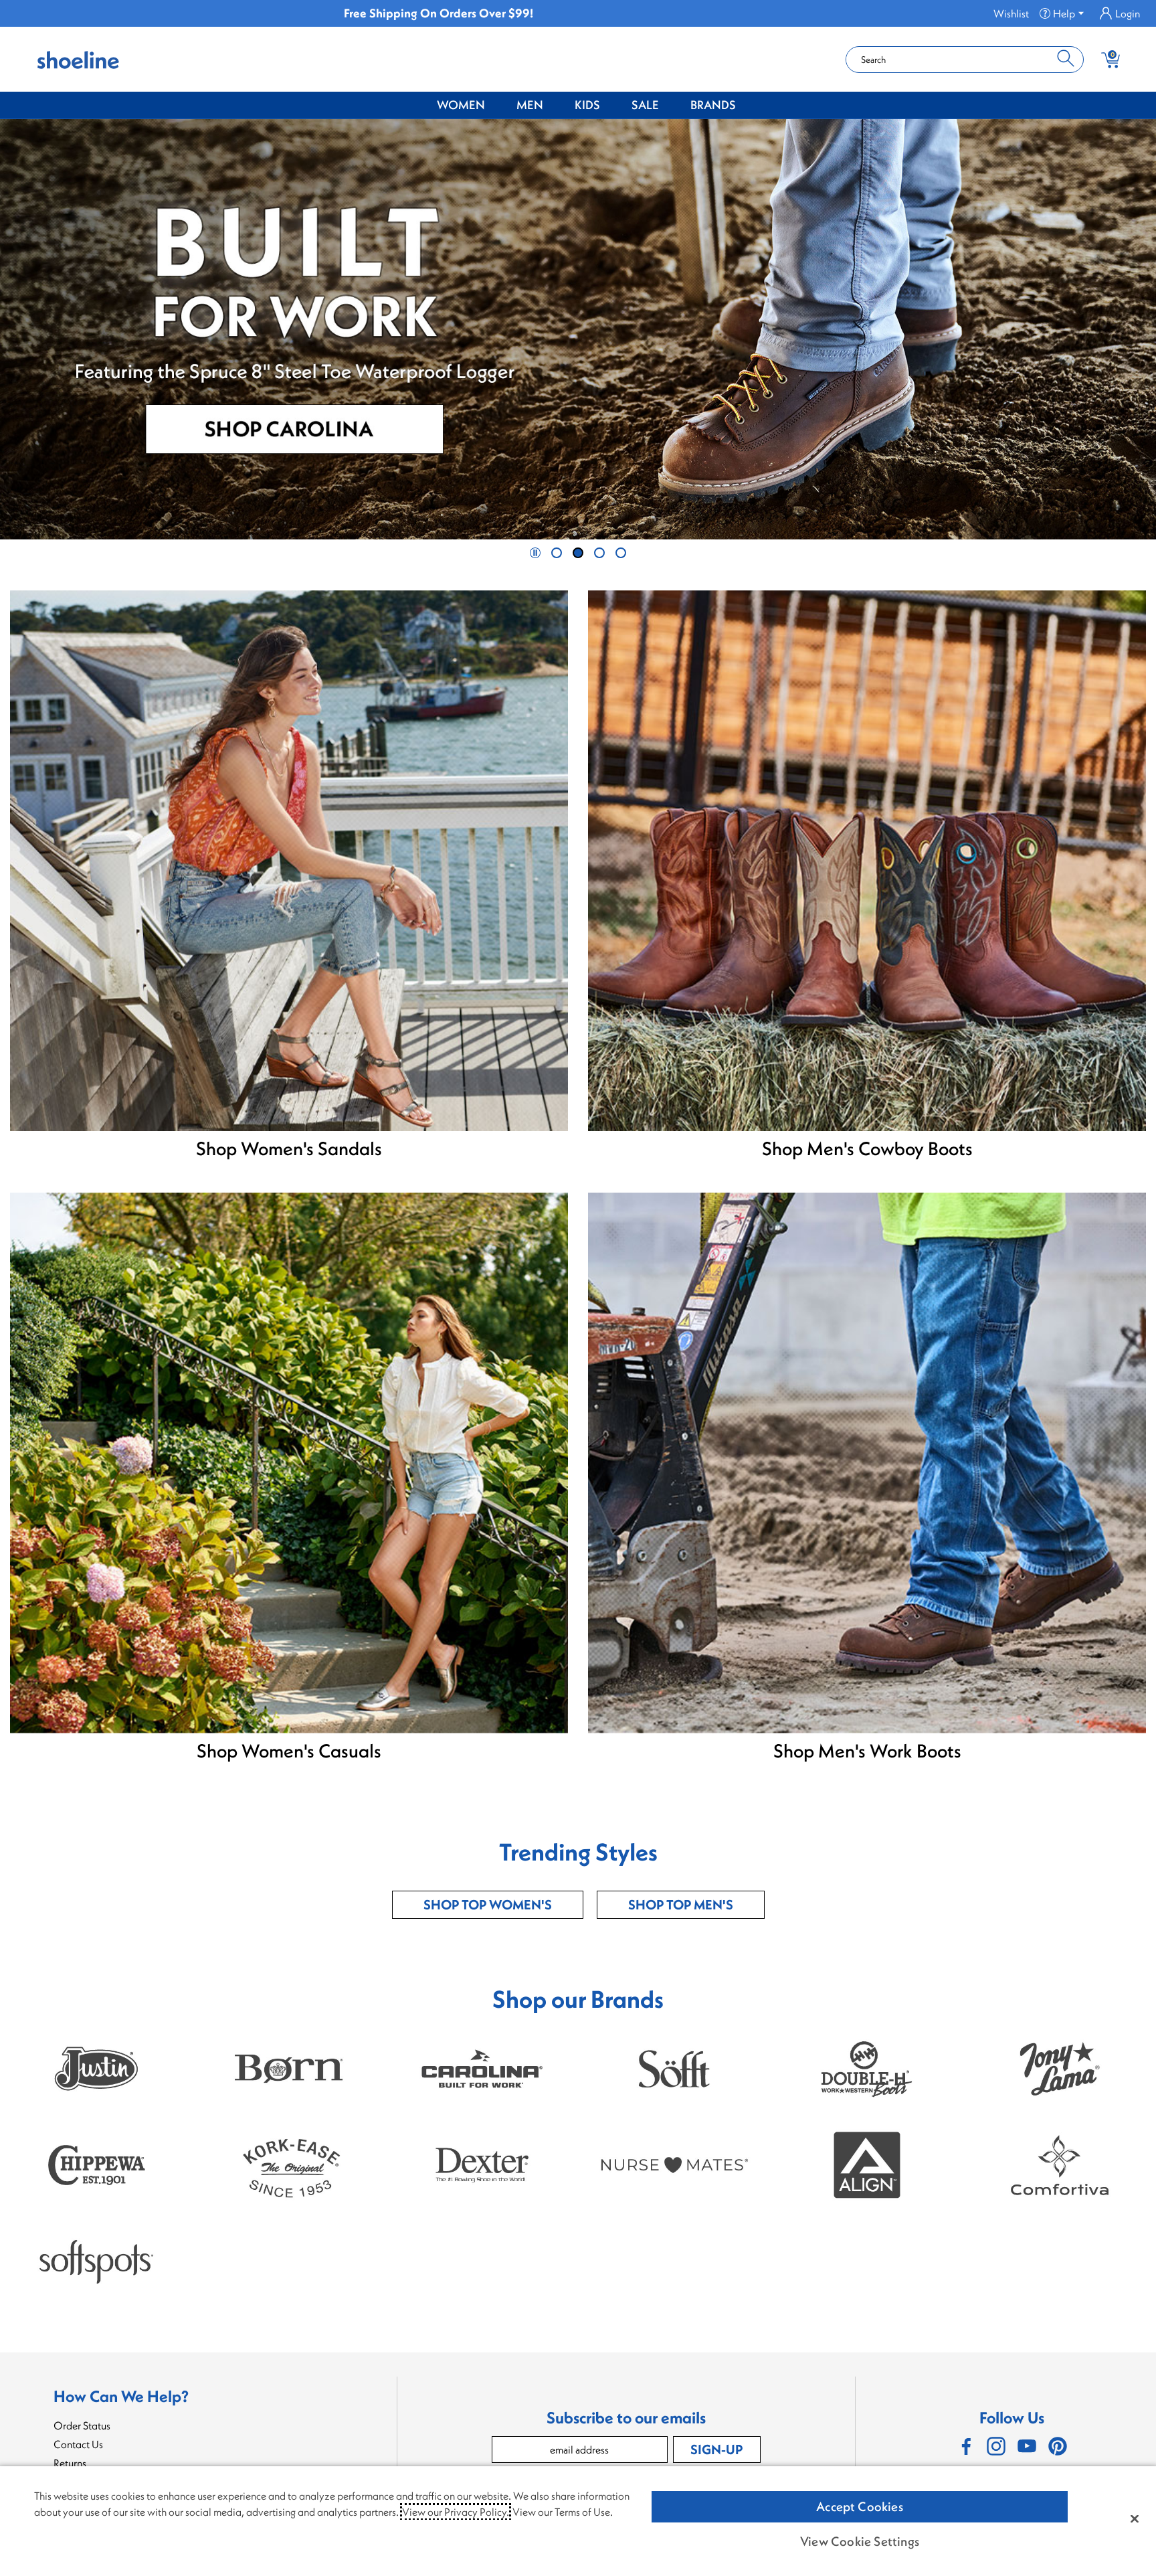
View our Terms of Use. (563, 2512)
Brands (713, 105)
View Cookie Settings (860, 2541)
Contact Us (78, 2444)
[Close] (1135, 2518)
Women (461, 105)
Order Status (82, 2425)
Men (530, 105)
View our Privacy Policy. (456, 2512)
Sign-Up (716, 2449)
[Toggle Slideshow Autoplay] (535, 553)
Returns (70, 2463)
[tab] (557, 553)
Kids (587, 105)
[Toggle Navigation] (495, 106)
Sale (645, 105)
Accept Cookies (860, 2506)
